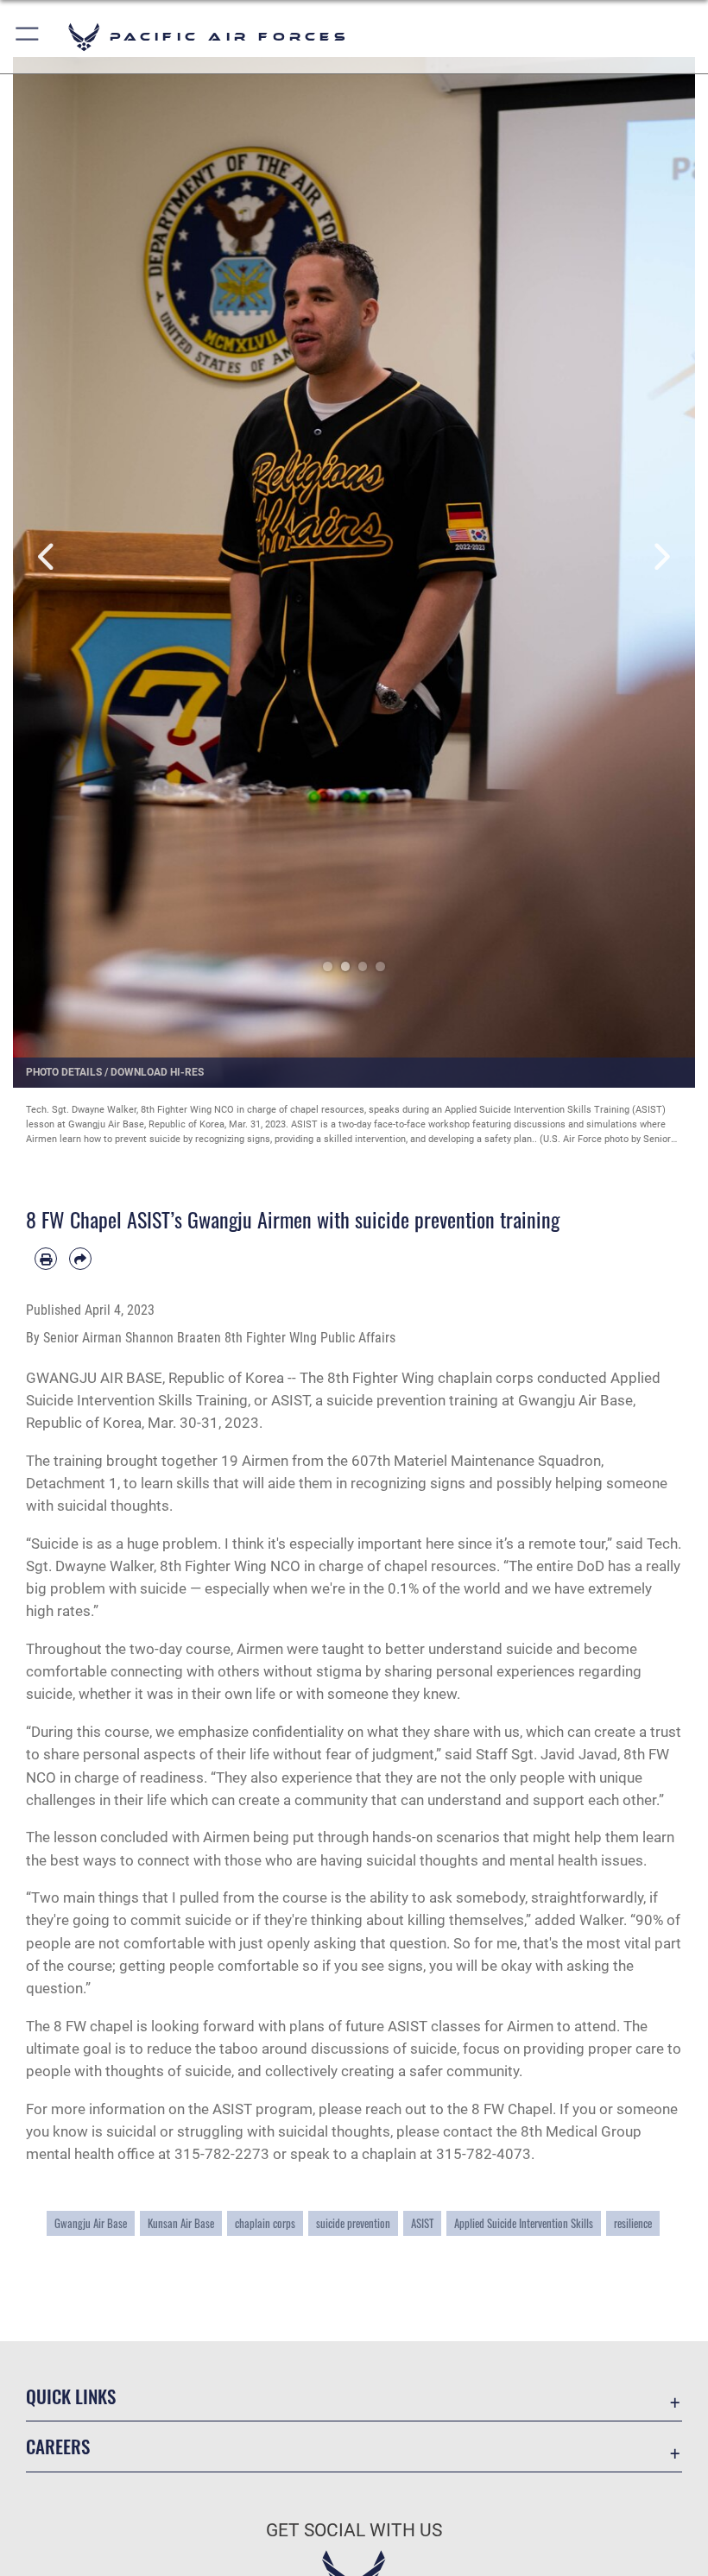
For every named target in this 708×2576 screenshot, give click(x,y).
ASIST (422, 2223)
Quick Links (71, 2396)
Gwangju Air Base (91, 2223)
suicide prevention (353, 2223)
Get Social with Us (354, 2530)
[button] (28, 37)
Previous (47, 557)
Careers (58, 2446)
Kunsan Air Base (181, 2223)
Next (661, 557)
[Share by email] (80, 1259)
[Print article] (46, 1259)
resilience (633, 2223)
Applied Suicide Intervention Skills (524, 2223)
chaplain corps (265, 2223)
